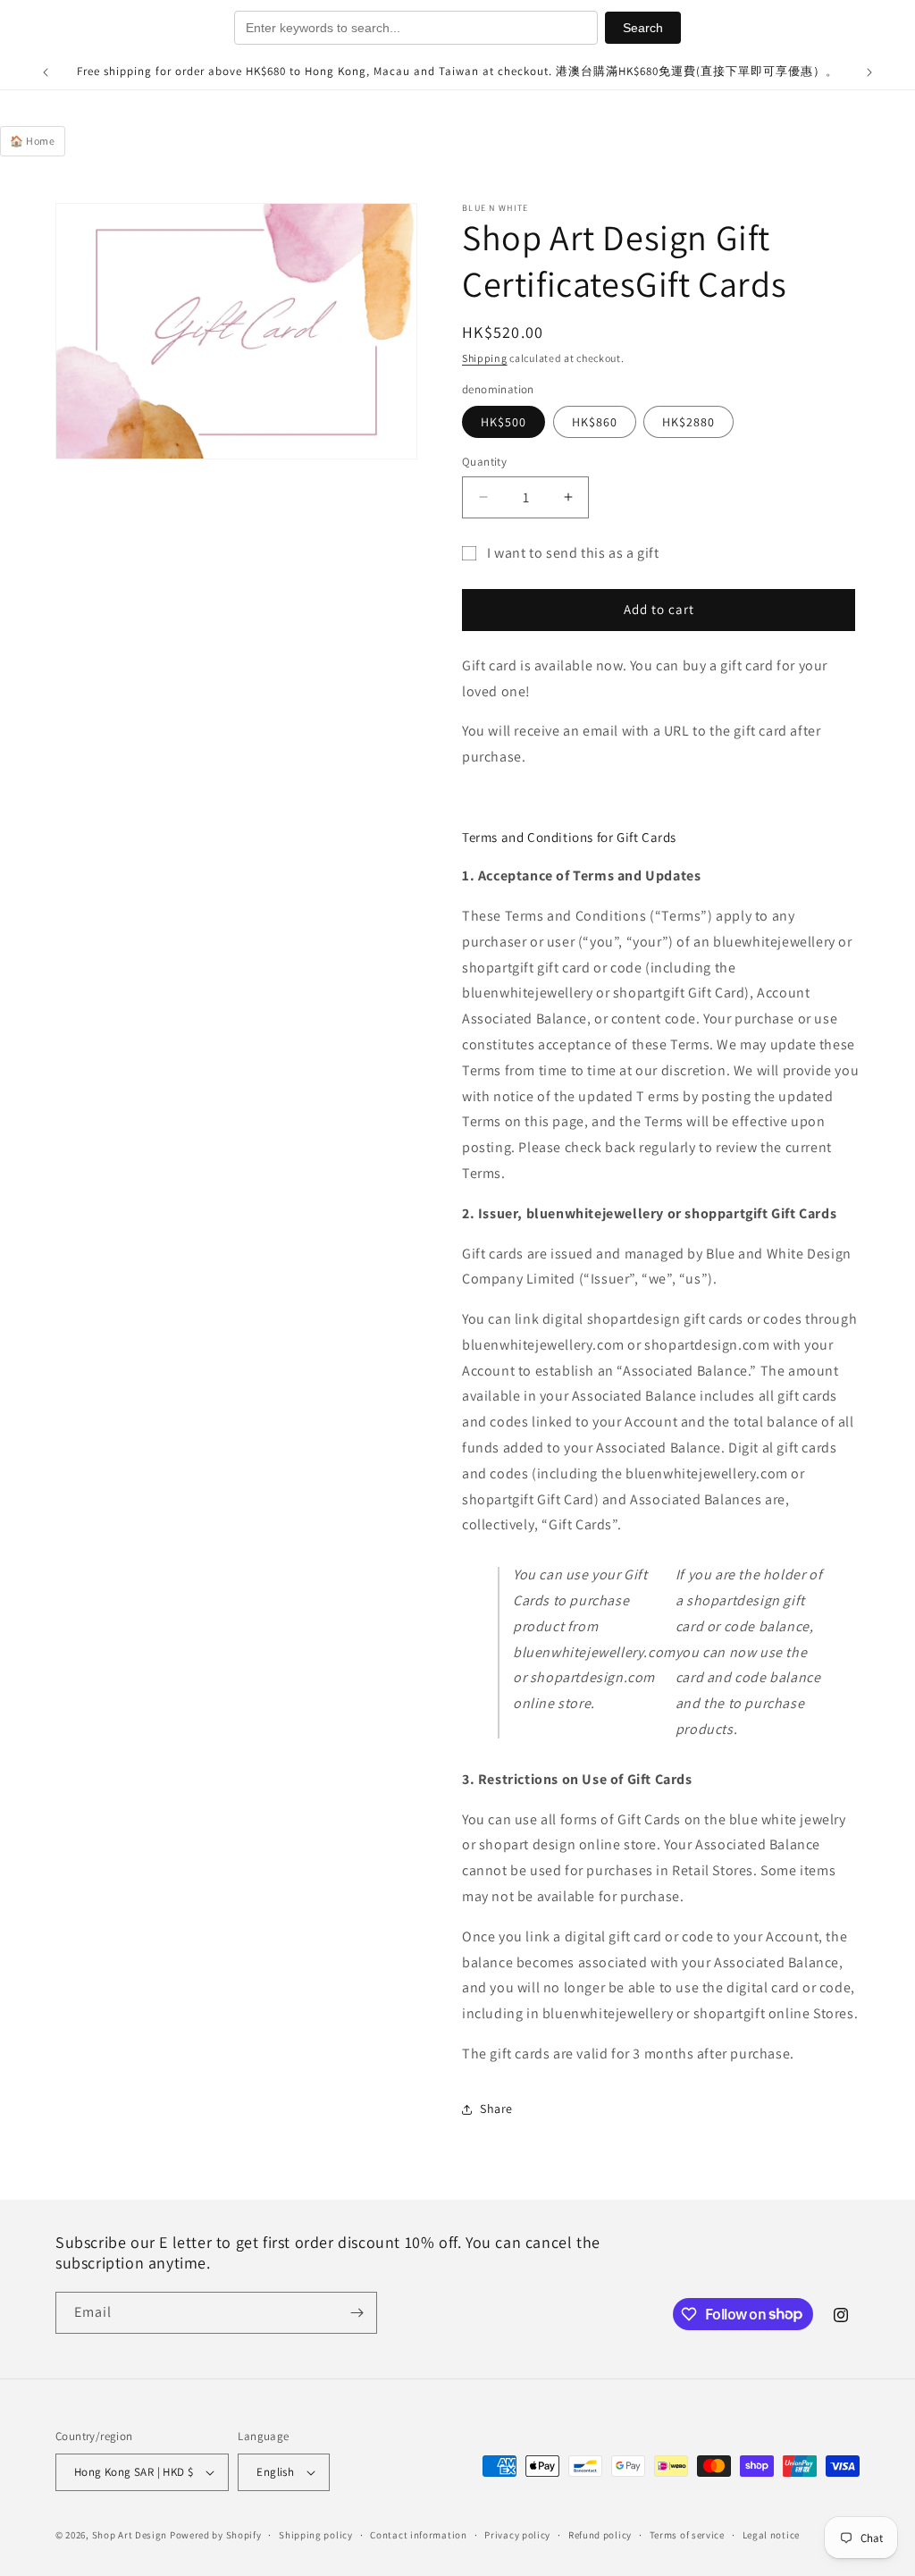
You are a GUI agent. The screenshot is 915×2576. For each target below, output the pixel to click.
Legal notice (771, 2535)
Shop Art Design (130, 2535)
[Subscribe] (357, 2313)
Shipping (485, 358)
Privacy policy (517, 2535)
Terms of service (687, 2535)
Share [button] (496, 2109)
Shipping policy (316, 2535)
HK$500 (504, 422)
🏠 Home (33, 141)
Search (643, 28)
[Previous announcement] (46, 72)
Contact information (418, 2535)
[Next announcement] (869, 72)
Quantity (484, 462)
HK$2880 (688, 422)
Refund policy (600, 2535)
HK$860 (595, 422)
